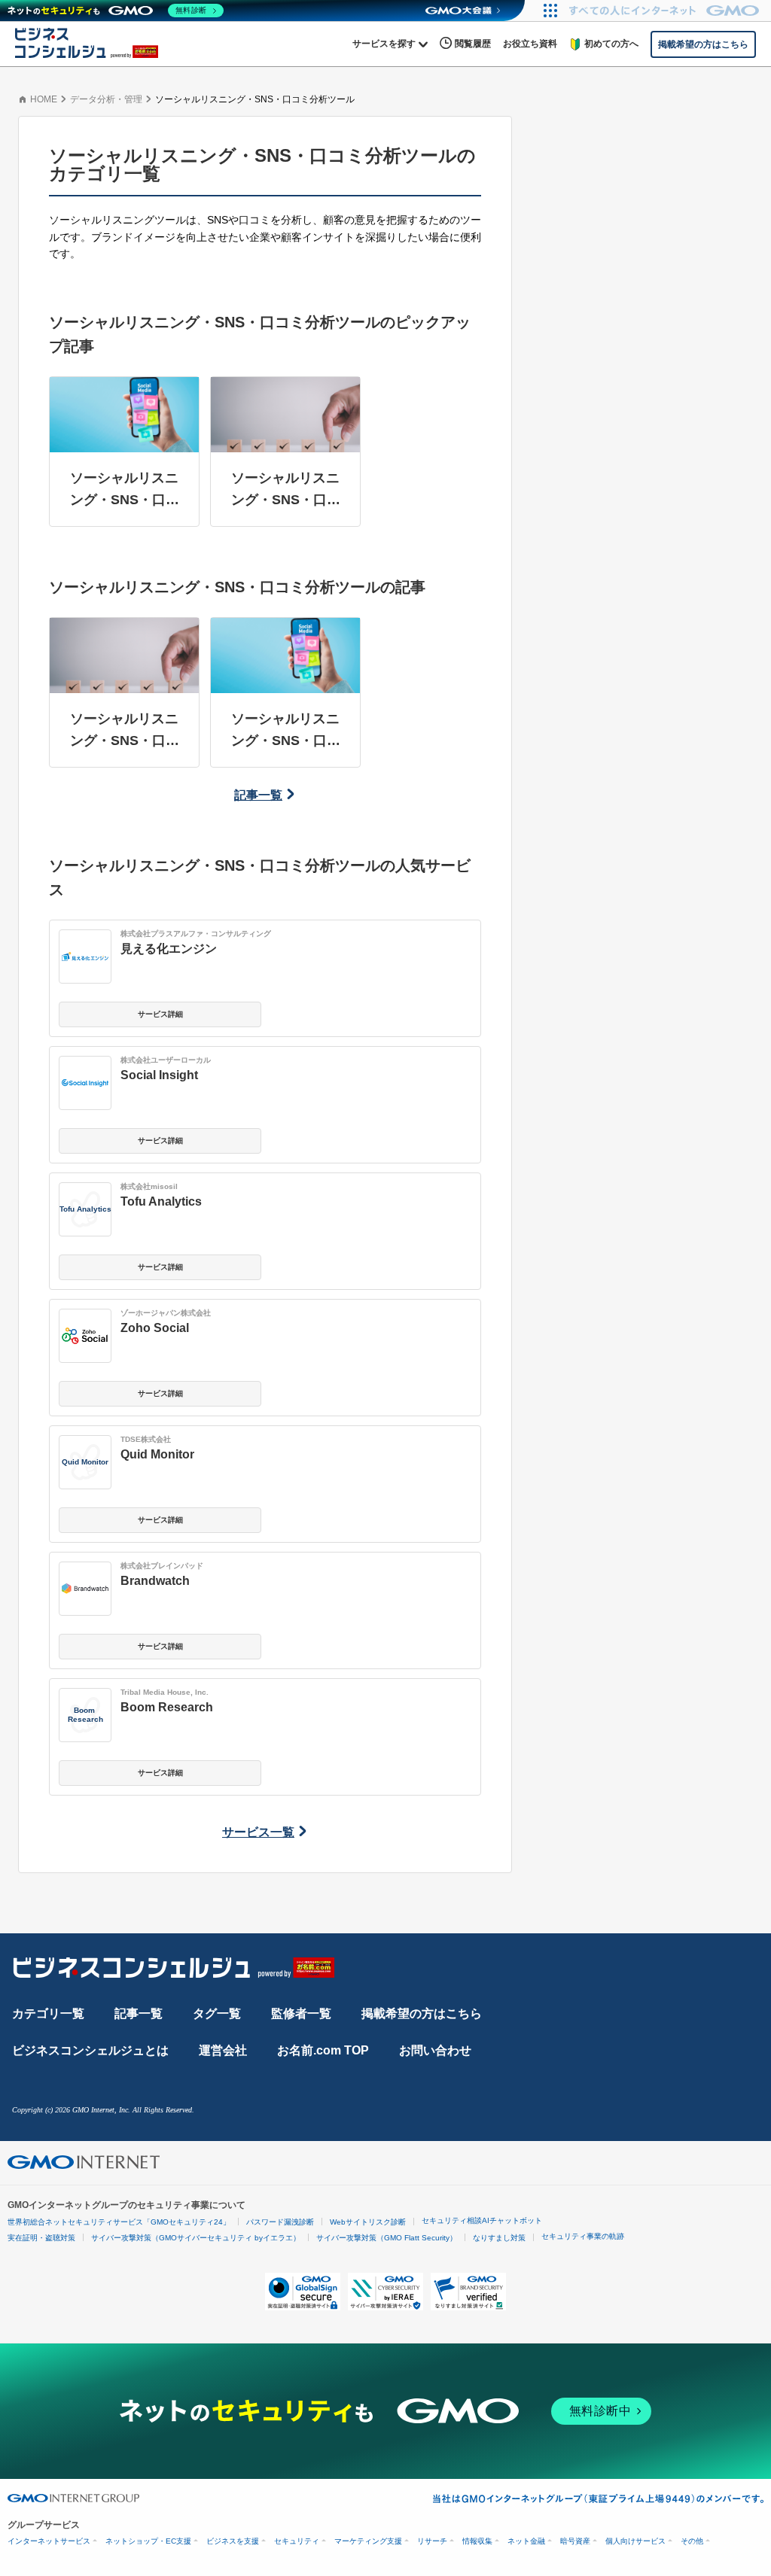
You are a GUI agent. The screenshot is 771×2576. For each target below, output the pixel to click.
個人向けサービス (635, 2541)
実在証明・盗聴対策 (41, 2238)
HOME (44, 99)
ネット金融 (526, 2541)
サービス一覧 (258, 1832)
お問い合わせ (435, 2050)
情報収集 (477, 2541)
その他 (692, 2541)
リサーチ (432, 2541)
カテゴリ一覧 (48, 2013)
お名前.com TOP (323, 2050)
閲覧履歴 (473, 44)
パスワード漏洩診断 (280, 2222)
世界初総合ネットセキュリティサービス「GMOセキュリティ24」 (119, 2222)
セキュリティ (297, 2541)
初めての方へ (611, 44)
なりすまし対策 (499, 2238)
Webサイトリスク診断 (368, 2222)
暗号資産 (575, 2541)
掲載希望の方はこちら (422, 2013)
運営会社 (223, 2050)
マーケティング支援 (368, 2541)
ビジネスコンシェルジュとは (90, 2050)
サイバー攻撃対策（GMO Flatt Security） (387, 2238)
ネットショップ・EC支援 (148, 2541)
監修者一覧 (301, 2013)
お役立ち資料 (530, 44)
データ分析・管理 (106, 99)
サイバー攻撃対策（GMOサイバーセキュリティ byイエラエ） (196, 2238)
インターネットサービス (49, 2541)
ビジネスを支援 (233, 2541)
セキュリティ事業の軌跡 (583, 2236)
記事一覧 (258, 795)
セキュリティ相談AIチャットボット (482, 2220)
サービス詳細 (160, 1014)
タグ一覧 (217, 2013)
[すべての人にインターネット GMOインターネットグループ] (666, 11)
